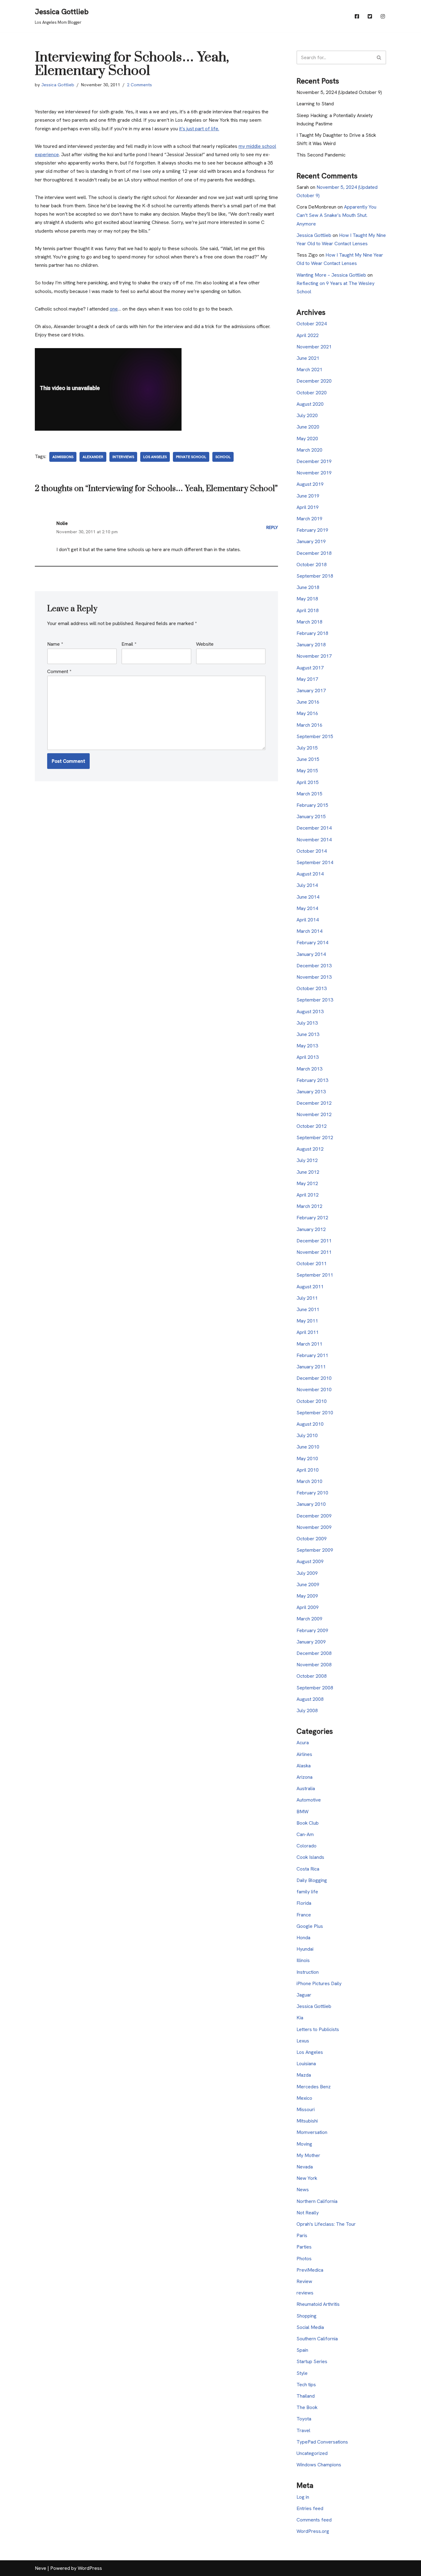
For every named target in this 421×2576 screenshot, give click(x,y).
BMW (302, 1812)
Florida (304, 1903)
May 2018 (307, 599)
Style (302, 2373)
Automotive (309, 1800)
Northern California (317, 2201)
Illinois (303, 1960)
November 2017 (314, 656)
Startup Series (312, 2361)
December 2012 (314, 1103)
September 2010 (315, 1413)
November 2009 (314, 1527)
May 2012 (307, 1183)
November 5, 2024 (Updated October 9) (339, 92)
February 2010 (312, 1493)
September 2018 (315, 576)
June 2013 (308, 1034)
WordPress (90, 2568)
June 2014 (308, 897)
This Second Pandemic (321, 155)
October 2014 (312, 851)
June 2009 (308, 1585)
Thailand (306, 2396)
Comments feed (314, 2520)
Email (129, 644)
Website (205, 644)
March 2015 (309, 794)
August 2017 (310, 668)
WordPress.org (313, 2531)
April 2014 (308, 920)
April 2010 (308, 1470)
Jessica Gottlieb (58, 85)
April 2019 (308, 507)
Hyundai (305, 1949)
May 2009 (307, 1596)
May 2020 (307, 439)
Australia (306, 1788)
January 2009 (311, 1642)
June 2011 (308, 1309)
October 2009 (312, 1539)
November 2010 (314, 1390)
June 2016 (308, 702)
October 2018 (312, 565)
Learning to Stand (315, 104)
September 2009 (315, 1550)
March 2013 (309, 1069)
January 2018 (311, 645)
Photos (304, 2259)
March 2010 (309, 1481)
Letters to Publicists (318, 2029)
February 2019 (312, 530)
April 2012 (308, 1195)
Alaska (304, 1766)
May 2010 (307, 1459)
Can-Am (305, 1834)
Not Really (308, 2213)
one (114, 309)
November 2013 (314, 977)
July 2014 (307, 885)
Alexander (93, 457)
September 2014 (315, 862)
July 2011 (307, 1298)
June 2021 (308, 358)
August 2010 (310, 1424)
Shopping (307, 2316)
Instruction (308, 1972)
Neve (41, 2568)
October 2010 (312, 1401)
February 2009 (312, 1630)
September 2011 (315, 1275)
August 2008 (310, 1699)
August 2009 (310, 1561)
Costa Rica (308, 1869)
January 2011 (311, 1367)
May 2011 (307, 1321)
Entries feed (310, 2508)
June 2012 (308, 1172)
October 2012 (312, 1126)
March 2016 (309, 725)
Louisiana (306, 2064)
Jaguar (304, 1995)
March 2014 (309, 931)
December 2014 (314, 828)
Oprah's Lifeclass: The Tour (326, 2224)
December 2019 (314, 461)
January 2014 (311, 954)
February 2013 (312, 1080)
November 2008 (314, 1665)
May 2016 (307, 713)
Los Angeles (155, 457)
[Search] (379, 57)
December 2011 (314, 1241)
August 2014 (310, 874)
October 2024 (312, 324)
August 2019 (310, 484)
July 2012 (307, 1160)
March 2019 (309, 519)
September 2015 (315, 736)
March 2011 (309, 1344)
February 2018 (312, 633)
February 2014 (312, 943)
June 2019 (308, 496)
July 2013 (307, 1023)
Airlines (304, 1754)
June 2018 (308, 587)
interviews (123, 457)
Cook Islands (310, 1857)
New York (307, 2178)
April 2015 (308, 782)
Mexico (304, 2098)
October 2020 (312, 393)
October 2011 (312, 1264)
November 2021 (314, 347)
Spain (302, 2350)
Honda (303, 1938)
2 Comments (139, 85)
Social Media (310, 2327)
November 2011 (314, 1252)
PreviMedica (310, 2270)
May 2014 (307, 908)
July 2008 (307, 1711)
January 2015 (311, 817)
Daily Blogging (312, 1880)
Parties (304, 2247)
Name (55, 644)
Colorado (307, 1846)
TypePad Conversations (322, 2442)
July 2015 (307, 748)
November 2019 (314, 473)
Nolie (62, 523)
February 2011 (312, 1355)
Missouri (306, 2109)
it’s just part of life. (199, 129)
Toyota (304, 2419)
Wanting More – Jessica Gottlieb (331, 275)
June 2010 (308, 1447)
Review (304, 2281)
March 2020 (309, 450)
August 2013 (310, 1012)
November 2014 (314, 840)
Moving (304, 2144)
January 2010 (311, 1504)
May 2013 (307, 1046)
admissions (63, 457)
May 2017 (307, 679)
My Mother (308, 2155)
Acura (303, 1743)
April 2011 (308, 1332)
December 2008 (314, 1653)
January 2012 (311, 1229)
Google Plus (310, 1926)
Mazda (304, 2075)
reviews (305, 2293)
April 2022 (308, 335)
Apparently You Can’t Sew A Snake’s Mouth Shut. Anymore (336, 215)
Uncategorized (312, 2453)
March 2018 (309, 622)
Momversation (312, 2132)
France (304, 1915)
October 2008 (312, 1676)
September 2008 (315, 1688)
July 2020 (307, 415)
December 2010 (314, 1378)
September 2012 (315, 1138)
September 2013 (315, 1000)
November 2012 (314, 1114)
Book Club (308, 1823)
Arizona (305, 1777)
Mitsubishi (307, 2121)
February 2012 (312, 1218)
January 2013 (311, 1092)
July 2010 (307, 1435)
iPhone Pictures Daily (319, 1983)
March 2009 (309, 1619)
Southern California (317, 2339)
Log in (303, 2497)
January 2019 (311, 541)
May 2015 (307, 771)
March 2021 (309, 370)
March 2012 (309, 1206)
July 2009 (307, 1573)
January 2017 (311, 691)
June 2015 (308, 759)
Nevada (305, 2167)
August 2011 (310, 1287)
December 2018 (314, 553)
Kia (300, 2018)
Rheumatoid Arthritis (318, 2304)
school (223, 457)
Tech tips (306, 2385)
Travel (303, 2430)
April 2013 (308, 1057)
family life (307, 1892)
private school (191, 457)
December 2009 (314, 1516)
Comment (59, 671)
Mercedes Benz (314, 2087)
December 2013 (314, 966)
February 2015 (312, 805)
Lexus (303, 2041)
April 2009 (308, 1607)
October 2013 (312, 988)
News (303, 2190)
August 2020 (310, 404)
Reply (272, 527)
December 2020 (314, 381)
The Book (307, 2407)
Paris (302, 2235)
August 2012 (310, 1149)
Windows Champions (319, 2465)
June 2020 (308, 427)
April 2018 (308, 610)
